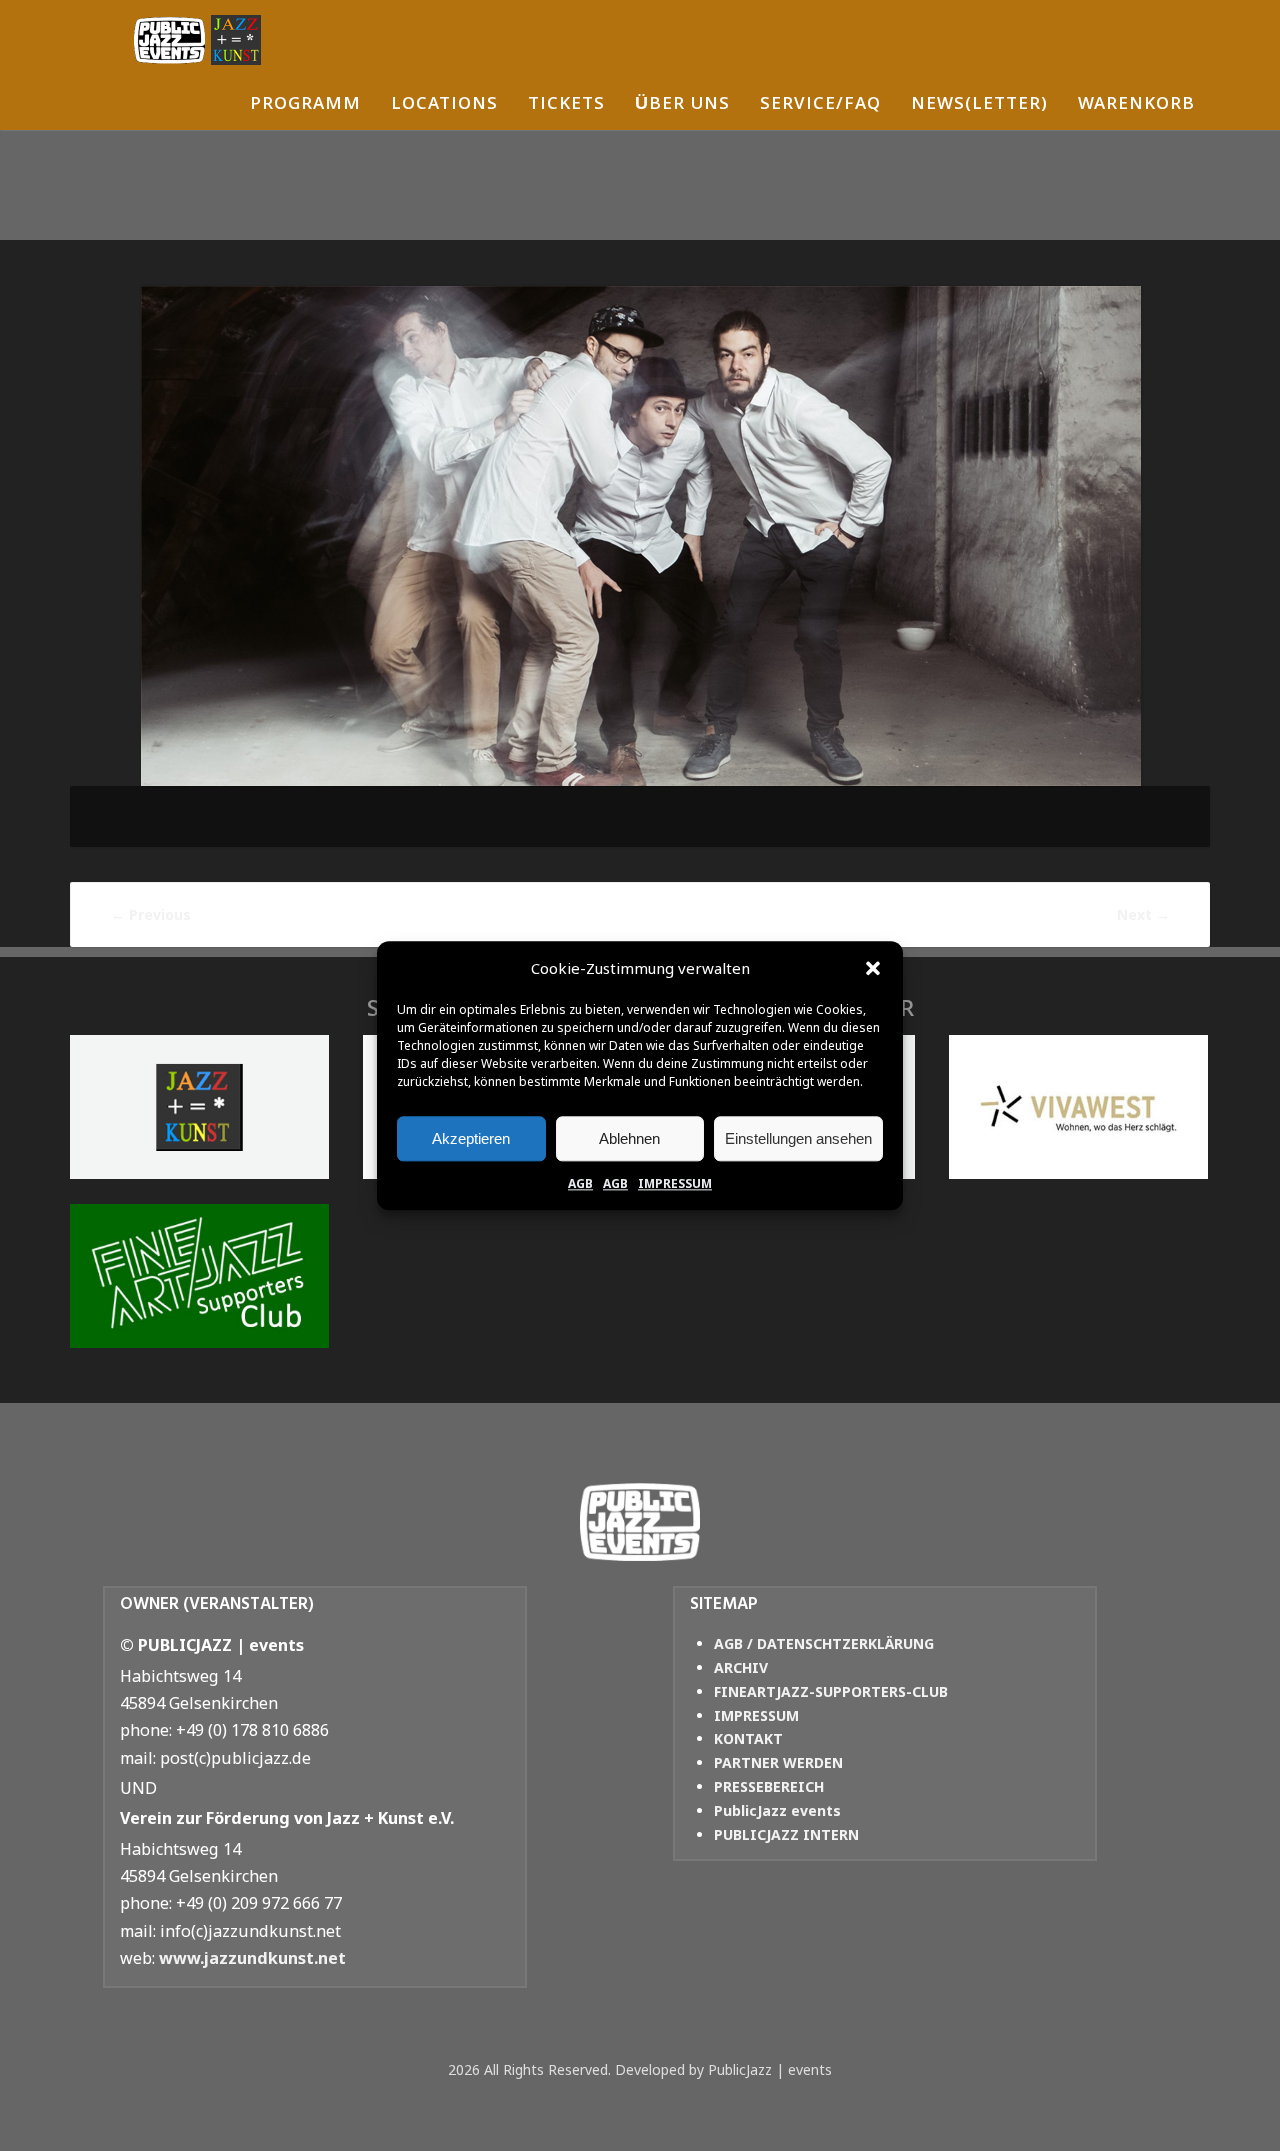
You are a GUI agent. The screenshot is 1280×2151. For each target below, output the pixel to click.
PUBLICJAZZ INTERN (786, 1834)
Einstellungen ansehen (798, 1138)
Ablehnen (629, 1138)
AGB (580, 1183)
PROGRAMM (305, 105)
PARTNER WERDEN (778, 1762)
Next (1143, 914)
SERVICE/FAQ (820, 105)
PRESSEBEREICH (769, 1786)
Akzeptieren (471, 1138)
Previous (151, 914)
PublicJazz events (777, 1810)
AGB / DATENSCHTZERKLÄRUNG (824, 1643)
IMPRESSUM (675, 1183)
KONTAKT (748, 1738)
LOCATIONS (444, 105)
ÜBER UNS (682, 105)
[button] (873, 969)
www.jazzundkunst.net (252, 1958)
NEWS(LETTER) (979, 105)
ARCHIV (741, 1667)
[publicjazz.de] (197, 40)
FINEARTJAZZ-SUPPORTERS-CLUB (831, 1691)
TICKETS (566, 105)
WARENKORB (1136, 105)
